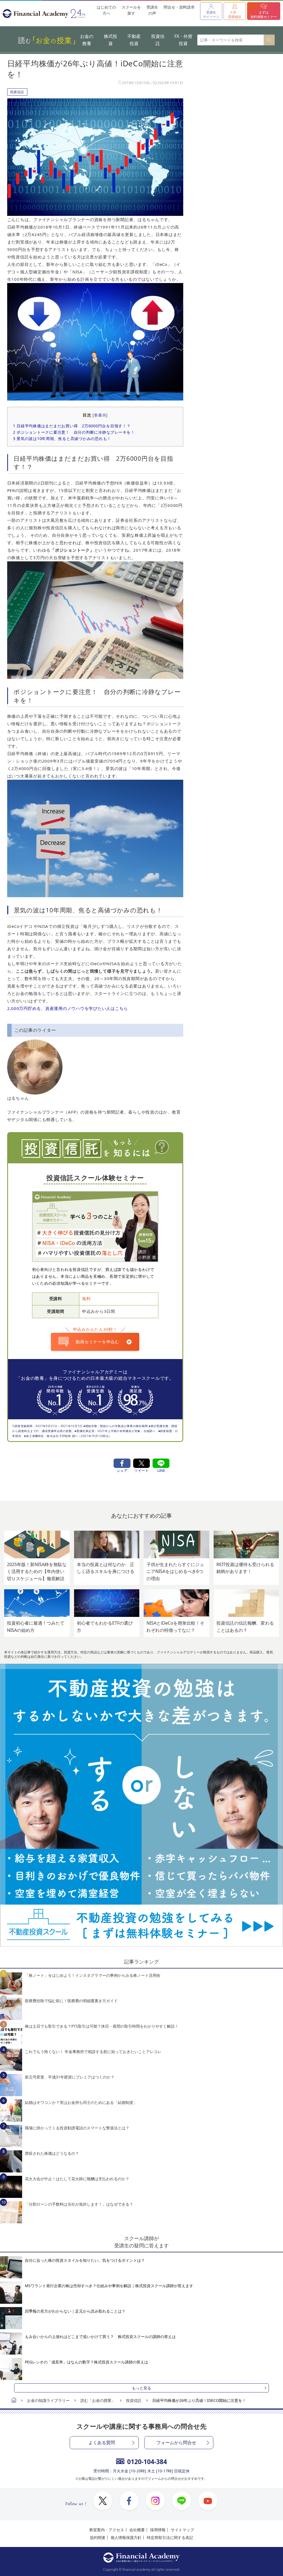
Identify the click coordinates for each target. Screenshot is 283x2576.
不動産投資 (134, 40)
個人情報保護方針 (126, 2537)
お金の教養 (87, 40)
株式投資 (111, 40)
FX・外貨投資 (183, 40)
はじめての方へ (106, 10)
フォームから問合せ (176, 2443)
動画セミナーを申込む (98, 1342)
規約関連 (98, 2537)
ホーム (14, 2401)
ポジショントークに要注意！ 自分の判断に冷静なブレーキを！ (74, 432)
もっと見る (141, 2388)
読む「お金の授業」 (98, 2400)
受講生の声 (152, 10)
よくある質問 (102, 2443)
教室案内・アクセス (107, 2530)
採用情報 (158, 2530)
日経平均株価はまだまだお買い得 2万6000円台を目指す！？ (72, 426)
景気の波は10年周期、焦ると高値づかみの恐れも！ (62, 439)
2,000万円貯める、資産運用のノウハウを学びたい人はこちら (68, 1008)
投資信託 (158, 40)
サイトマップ (182, 2530)
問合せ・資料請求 (179, 7)
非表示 (100, 415)
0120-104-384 (147, 2462)
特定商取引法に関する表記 (170, 2537)
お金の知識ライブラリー (48, 2400)
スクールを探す (131, 10)
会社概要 (137, 2530)
